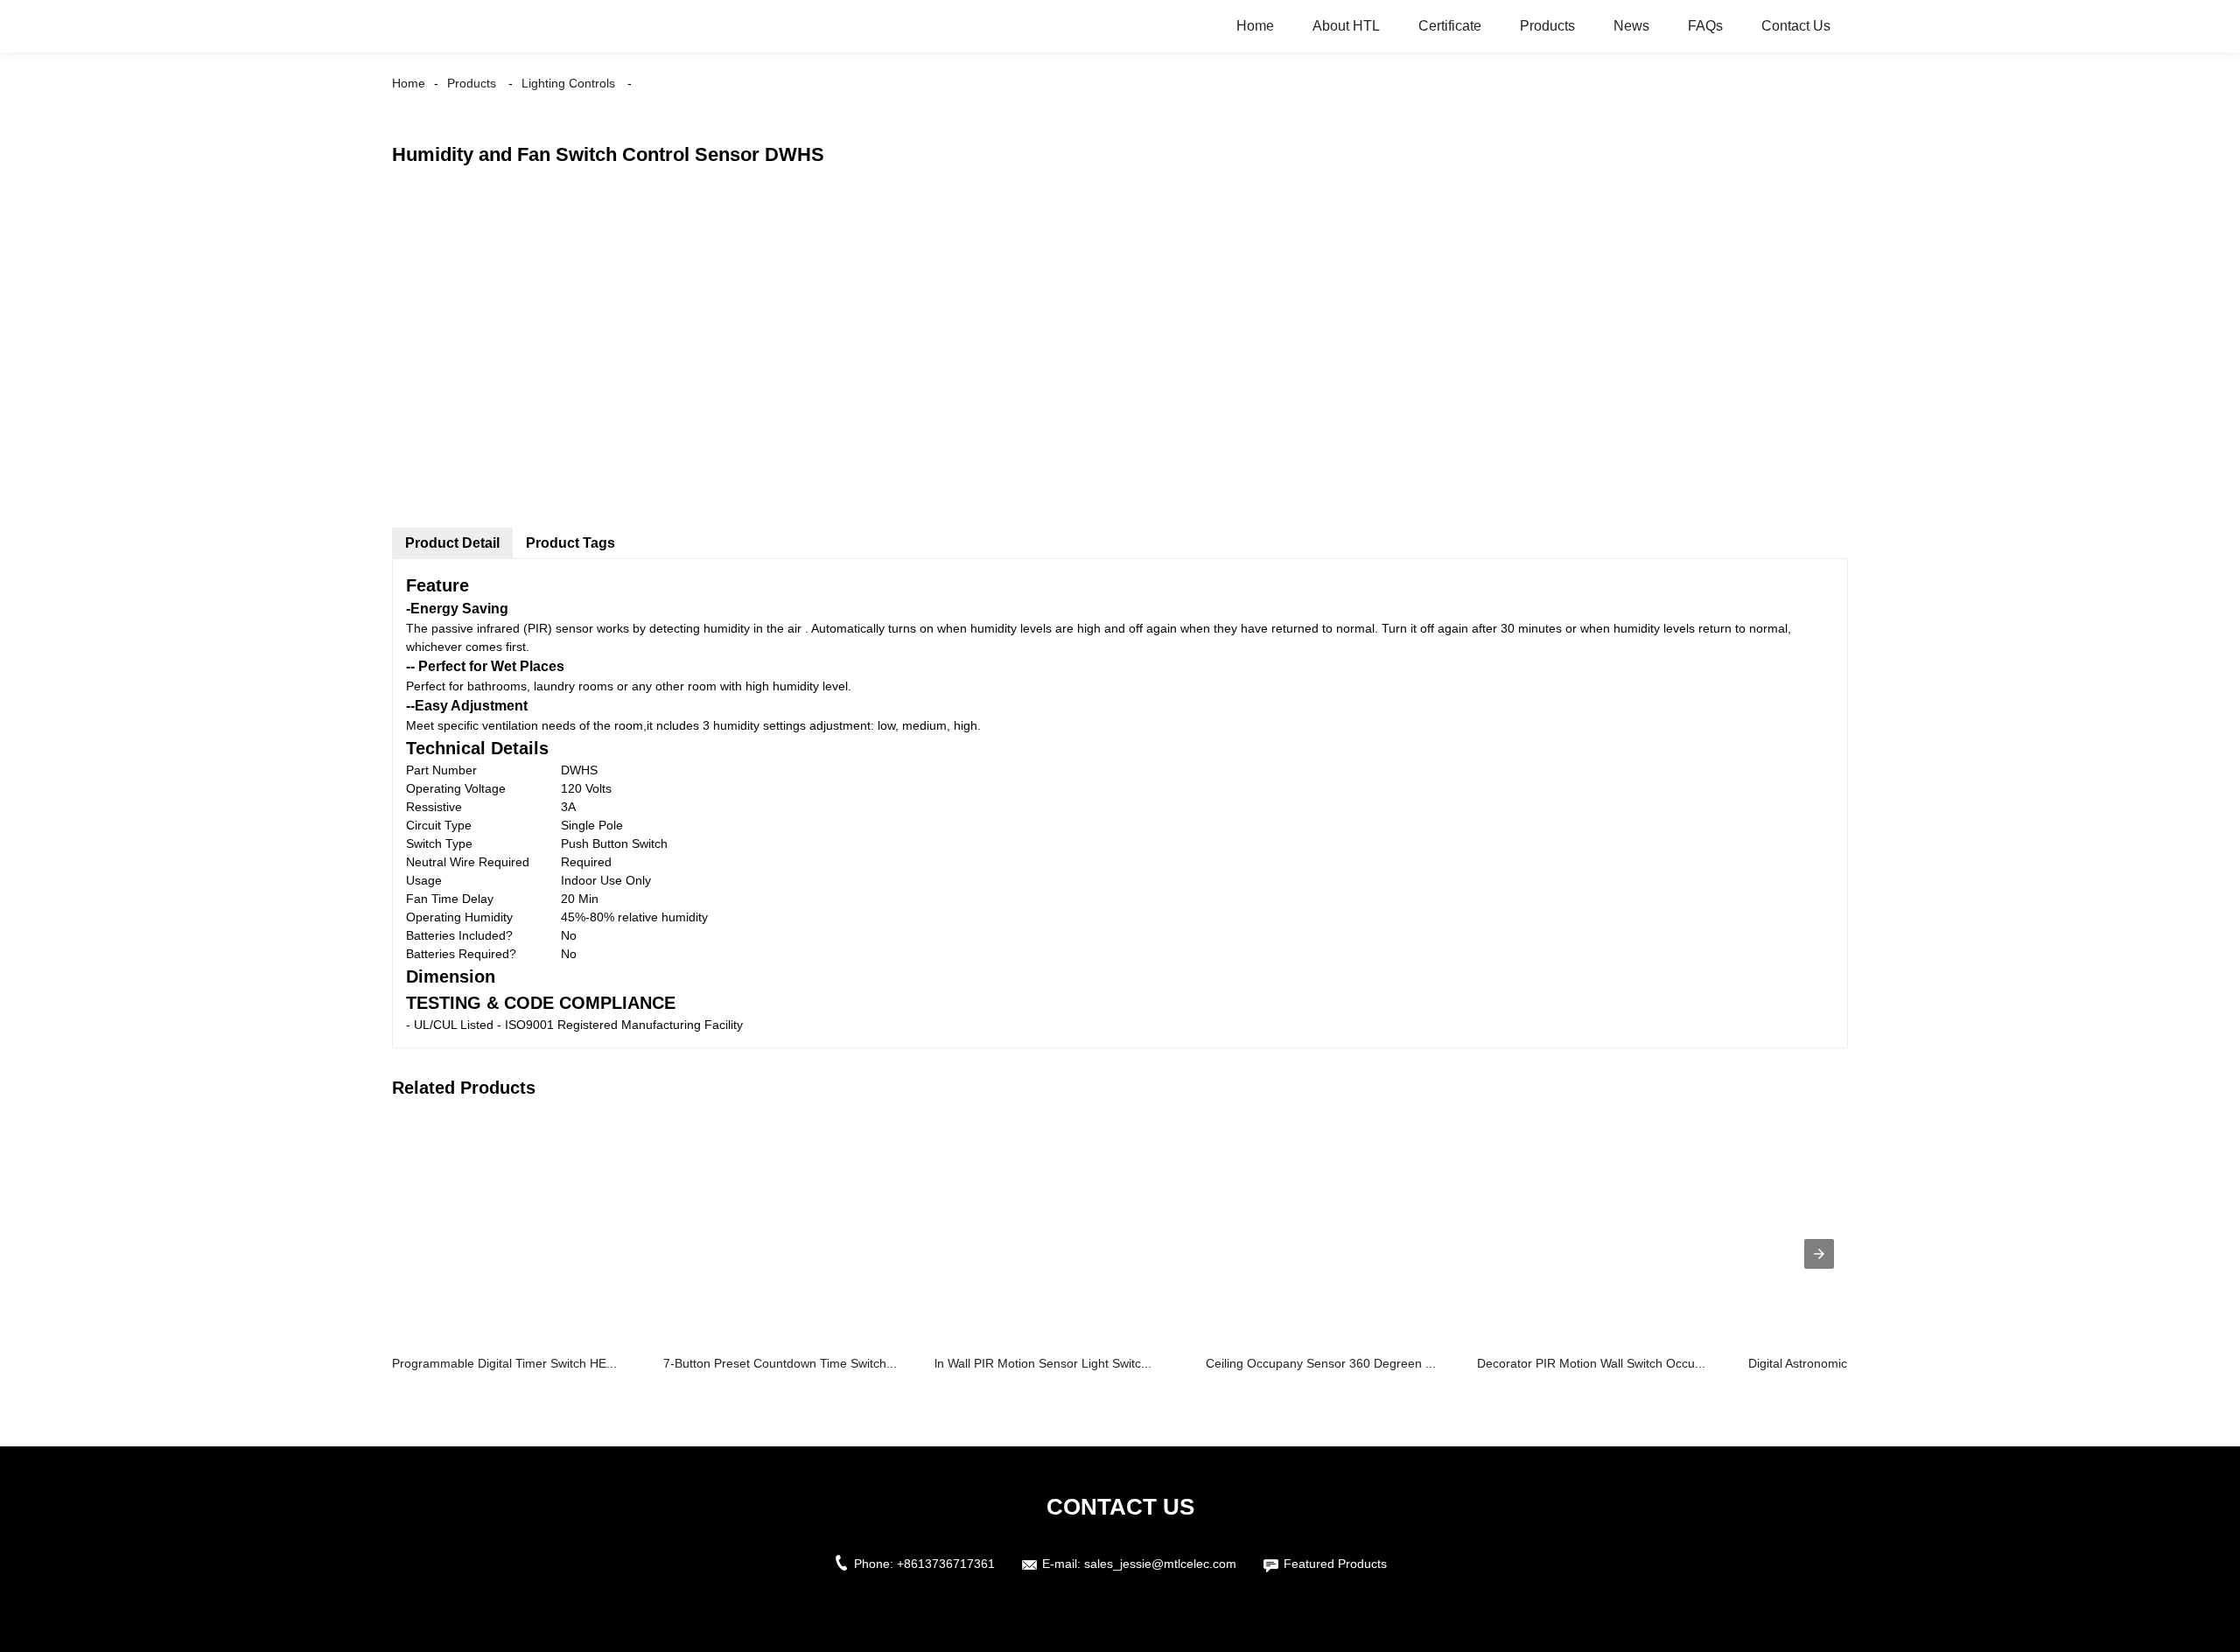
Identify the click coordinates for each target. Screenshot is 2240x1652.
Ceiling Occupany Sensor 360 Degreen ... (1321, 1363)
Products (1547, 26)
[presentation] (1819, 1254)
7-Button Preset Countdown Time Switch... (780, 1363)
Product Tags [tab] (570, 543)
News (1631, 26)
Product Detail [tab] (452, 543)
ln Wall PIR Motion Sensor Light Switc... (1043, 1363)
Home (1255, 26)
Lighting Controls (568, 83)
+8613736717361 (946, 1564)
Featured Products (1335, 1564)
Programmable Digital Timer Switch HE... (504, 1363)
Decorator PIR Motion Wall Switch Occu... (1591, 1363)
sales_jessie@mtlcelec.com (1160, 1564)
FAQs (1705, 26)
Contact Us (1796, 26)
